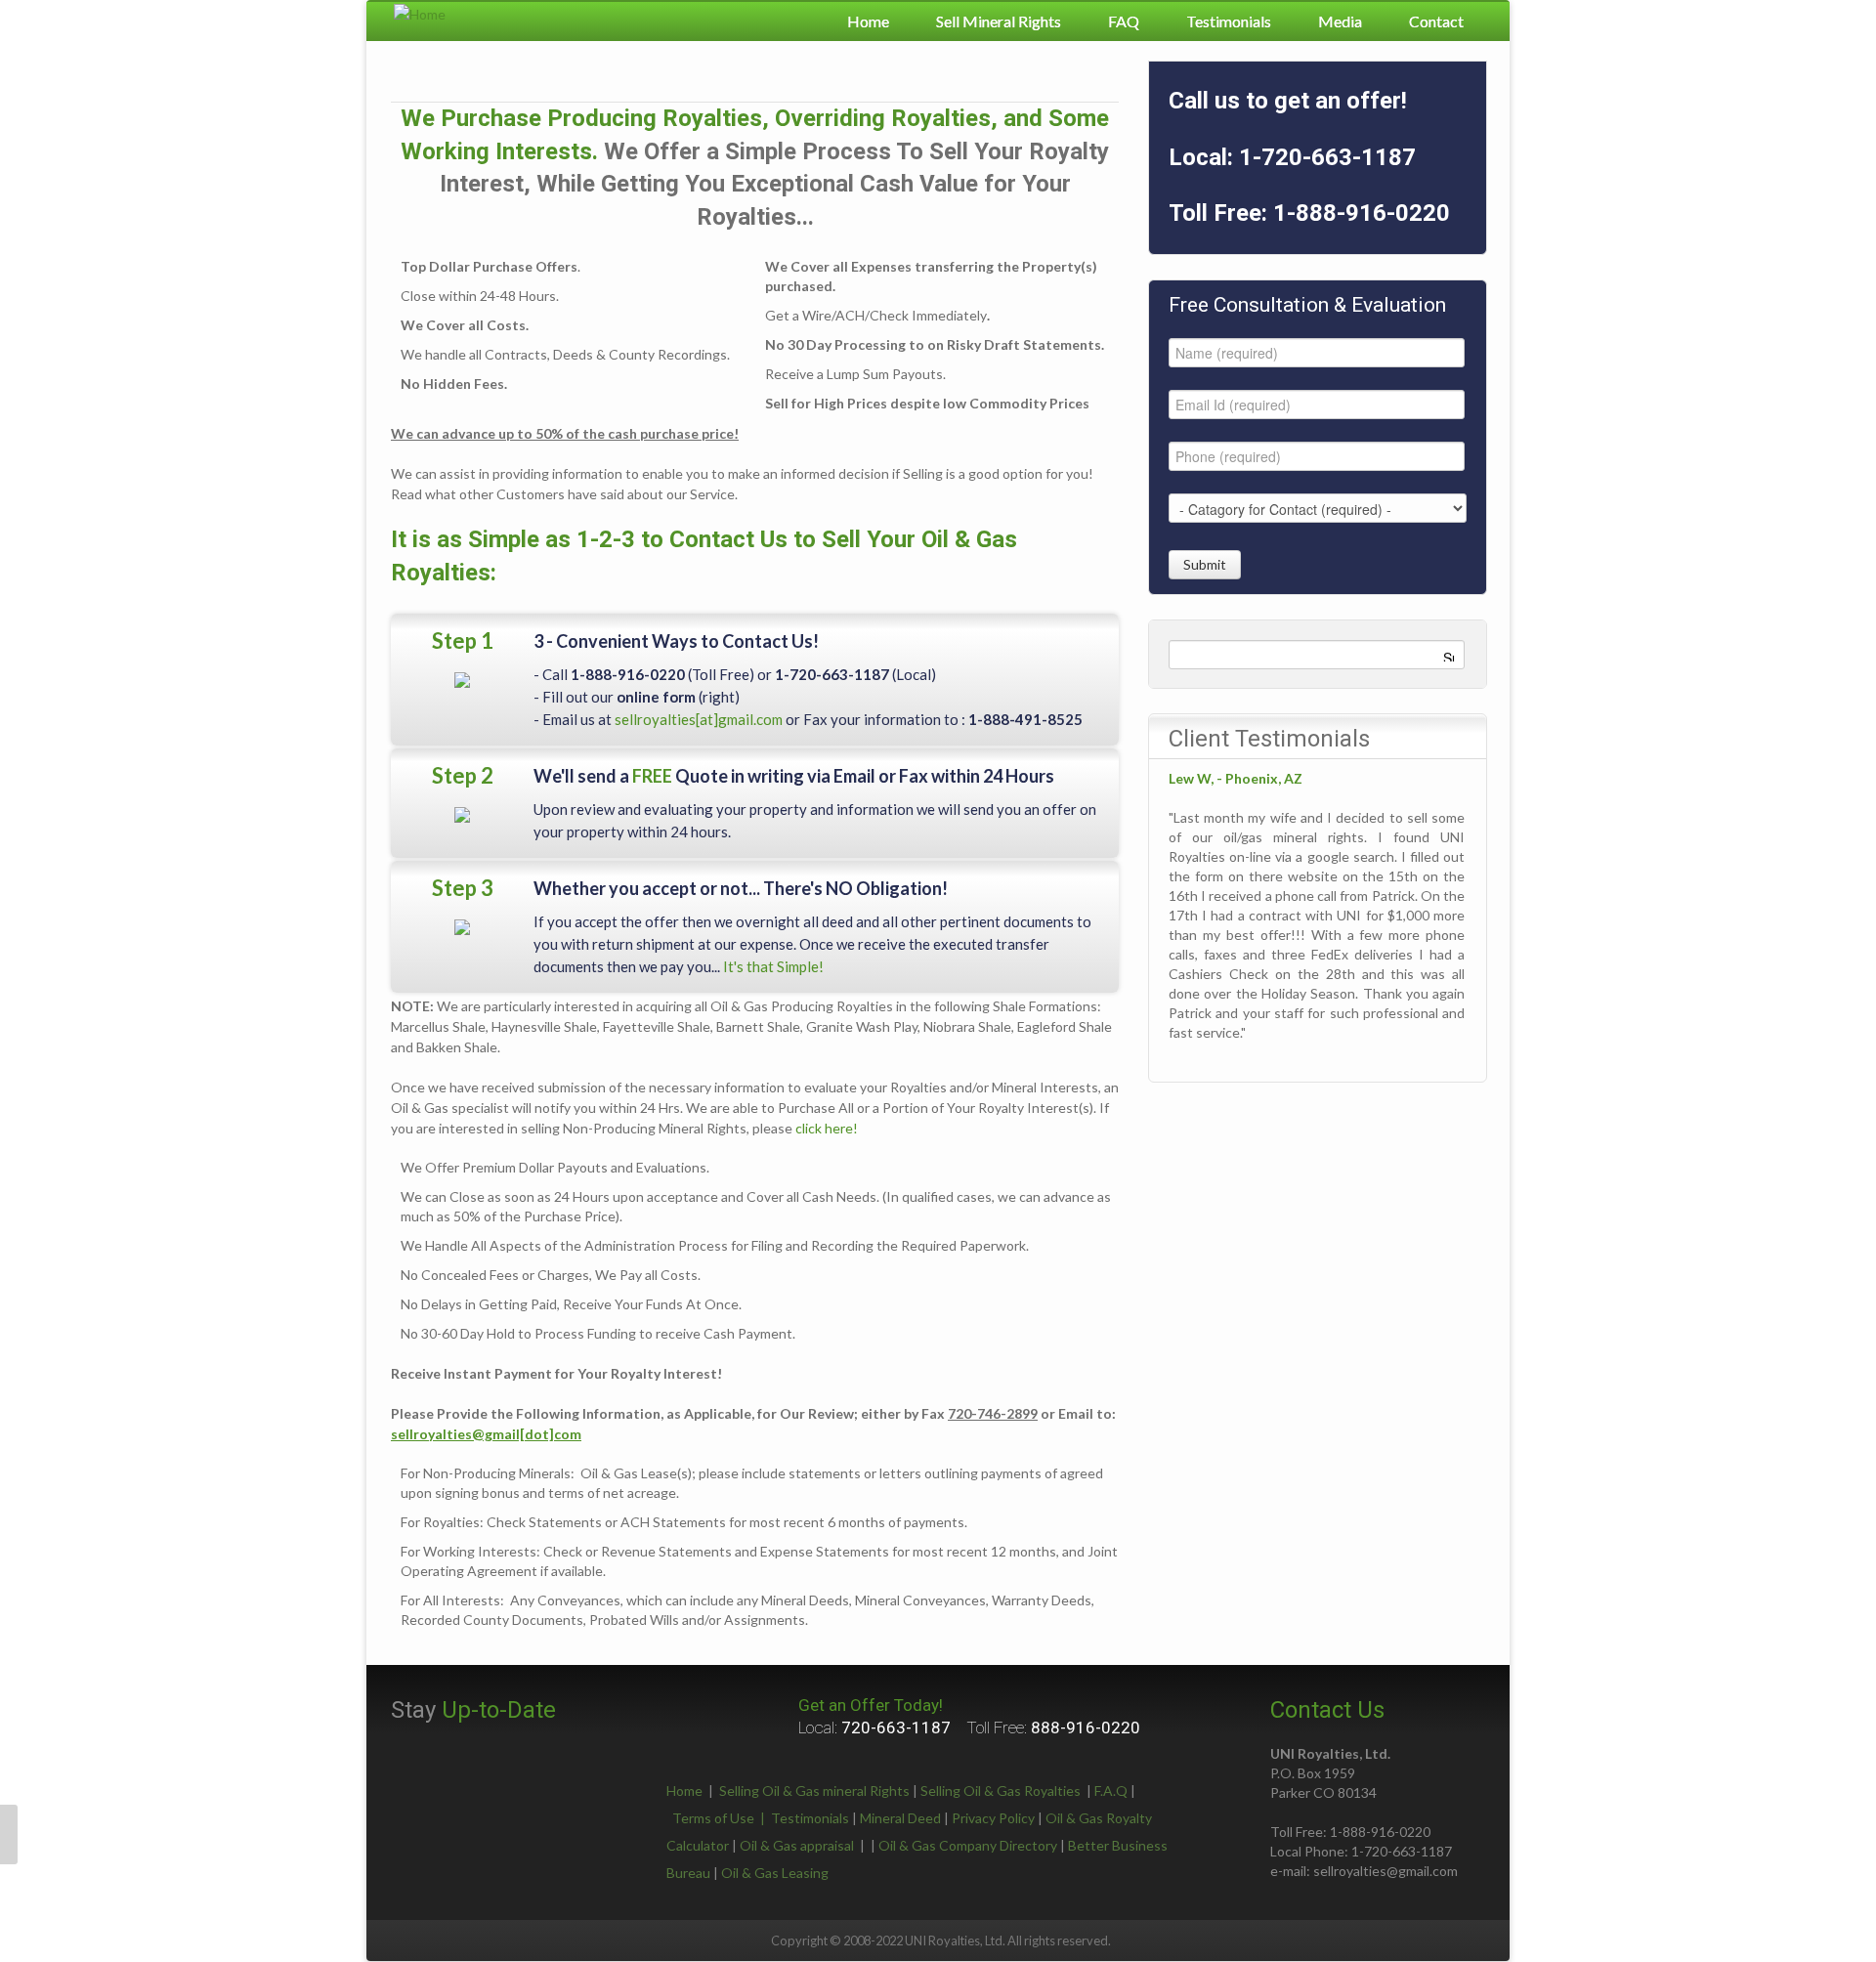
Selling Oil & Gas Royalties (1001, 1791)
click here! (827, 1128)
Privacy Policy (993, 1818)
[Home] (420, 12)
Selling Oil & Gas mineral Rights (814, 1791)
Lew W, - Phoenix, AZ (1236, 778)
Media (1340, 21)
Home (868, 21)
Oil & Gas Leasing (775, 1873)
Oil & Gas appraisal (797, 1845)
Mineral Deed (900, 1818)
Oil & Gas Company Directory (968, 1845)
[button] (9, 1834)
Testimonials (1229, 21)
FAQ (1124, 21)
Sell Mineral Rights (999, 21)
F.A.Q (1111, 1791)
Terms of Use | (722, 1818)
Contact (1436, 21)
